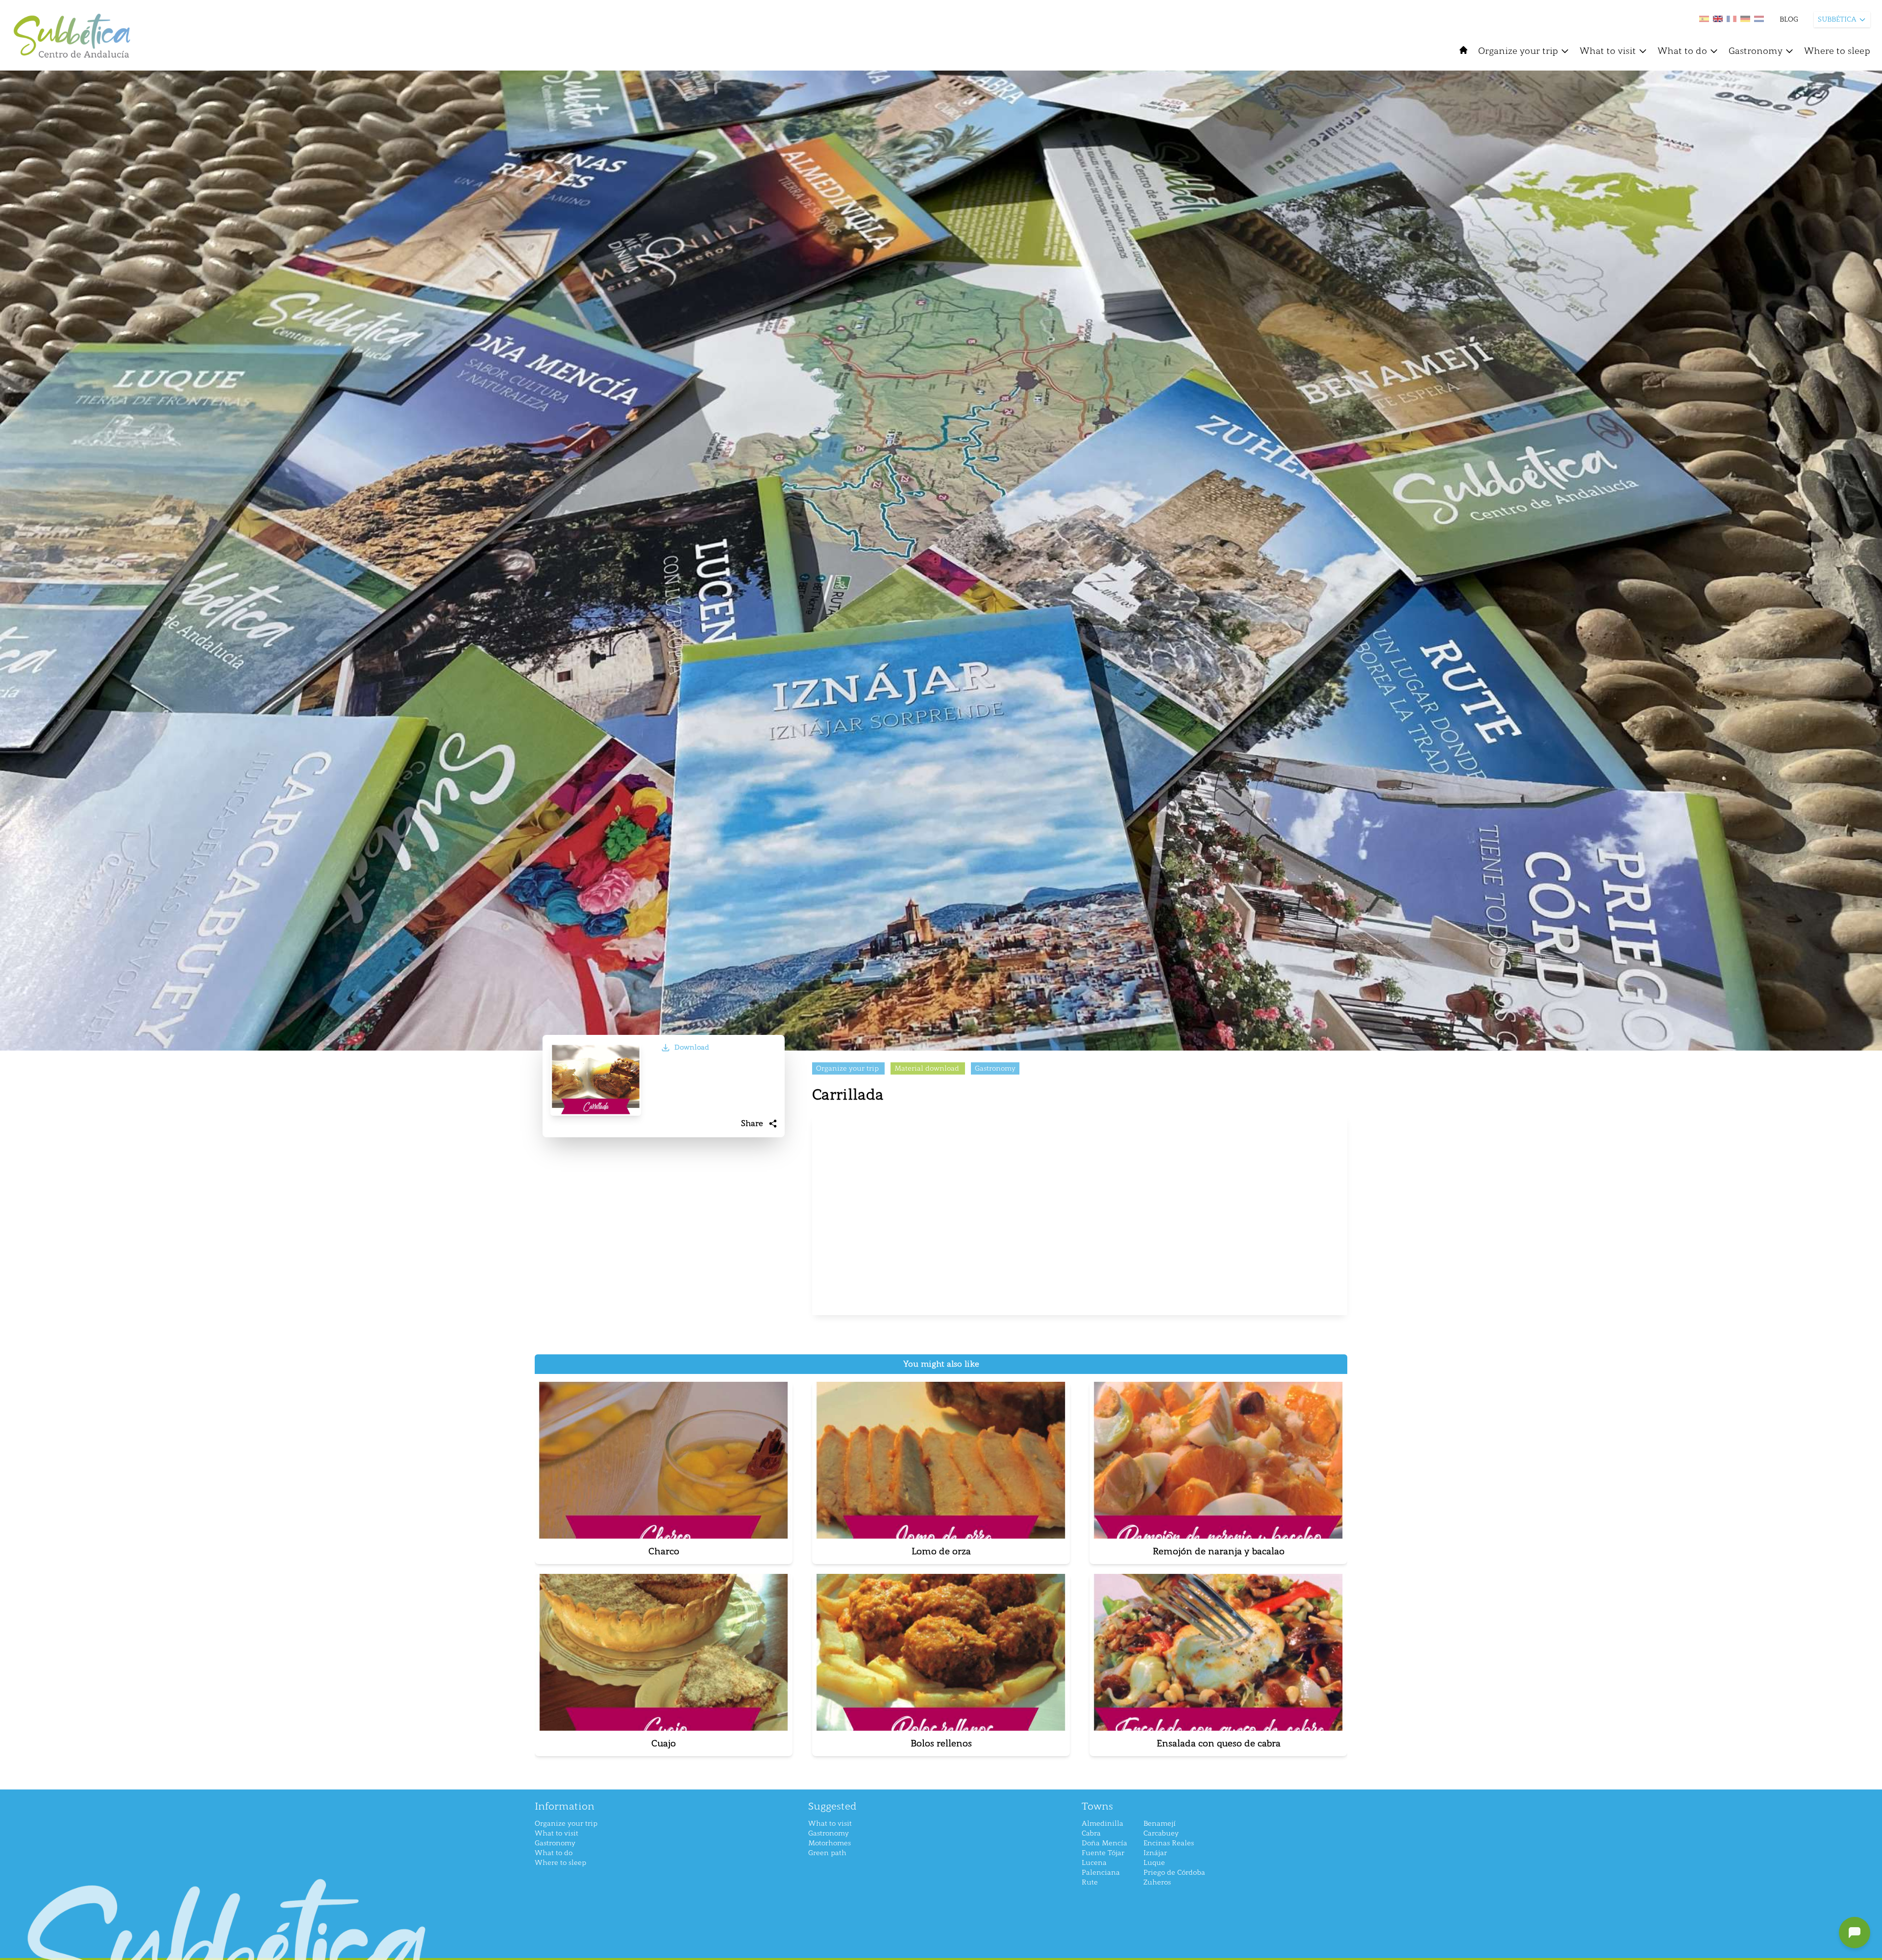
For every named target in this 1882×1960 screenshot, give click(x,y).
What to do (1682, 51)
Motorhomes (830, 1843)
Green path (827, 1853)
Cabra (1091, 1833)
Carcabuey (1161, 1833)
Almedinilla (1102, 1824)
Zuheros (1157, 1882)
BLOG (1789, 19)
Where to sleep (1837, 51)
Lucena (1094, 1863)
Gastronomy (1756, 51)
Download (692, 1047)
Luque (1154, 1863)
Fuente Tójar (1103, 1853)
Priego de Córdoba (1174, 1873)
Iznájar (1155, 1853)
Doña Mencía (1104, 1843)
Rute (1090, 1882)
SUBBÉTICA (1837, 19)
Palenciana (1101, 1873)
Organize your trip (1518, 51)
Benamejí (1160, 1824)
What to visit (1608, 51)
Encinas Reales (1169, 1843)
